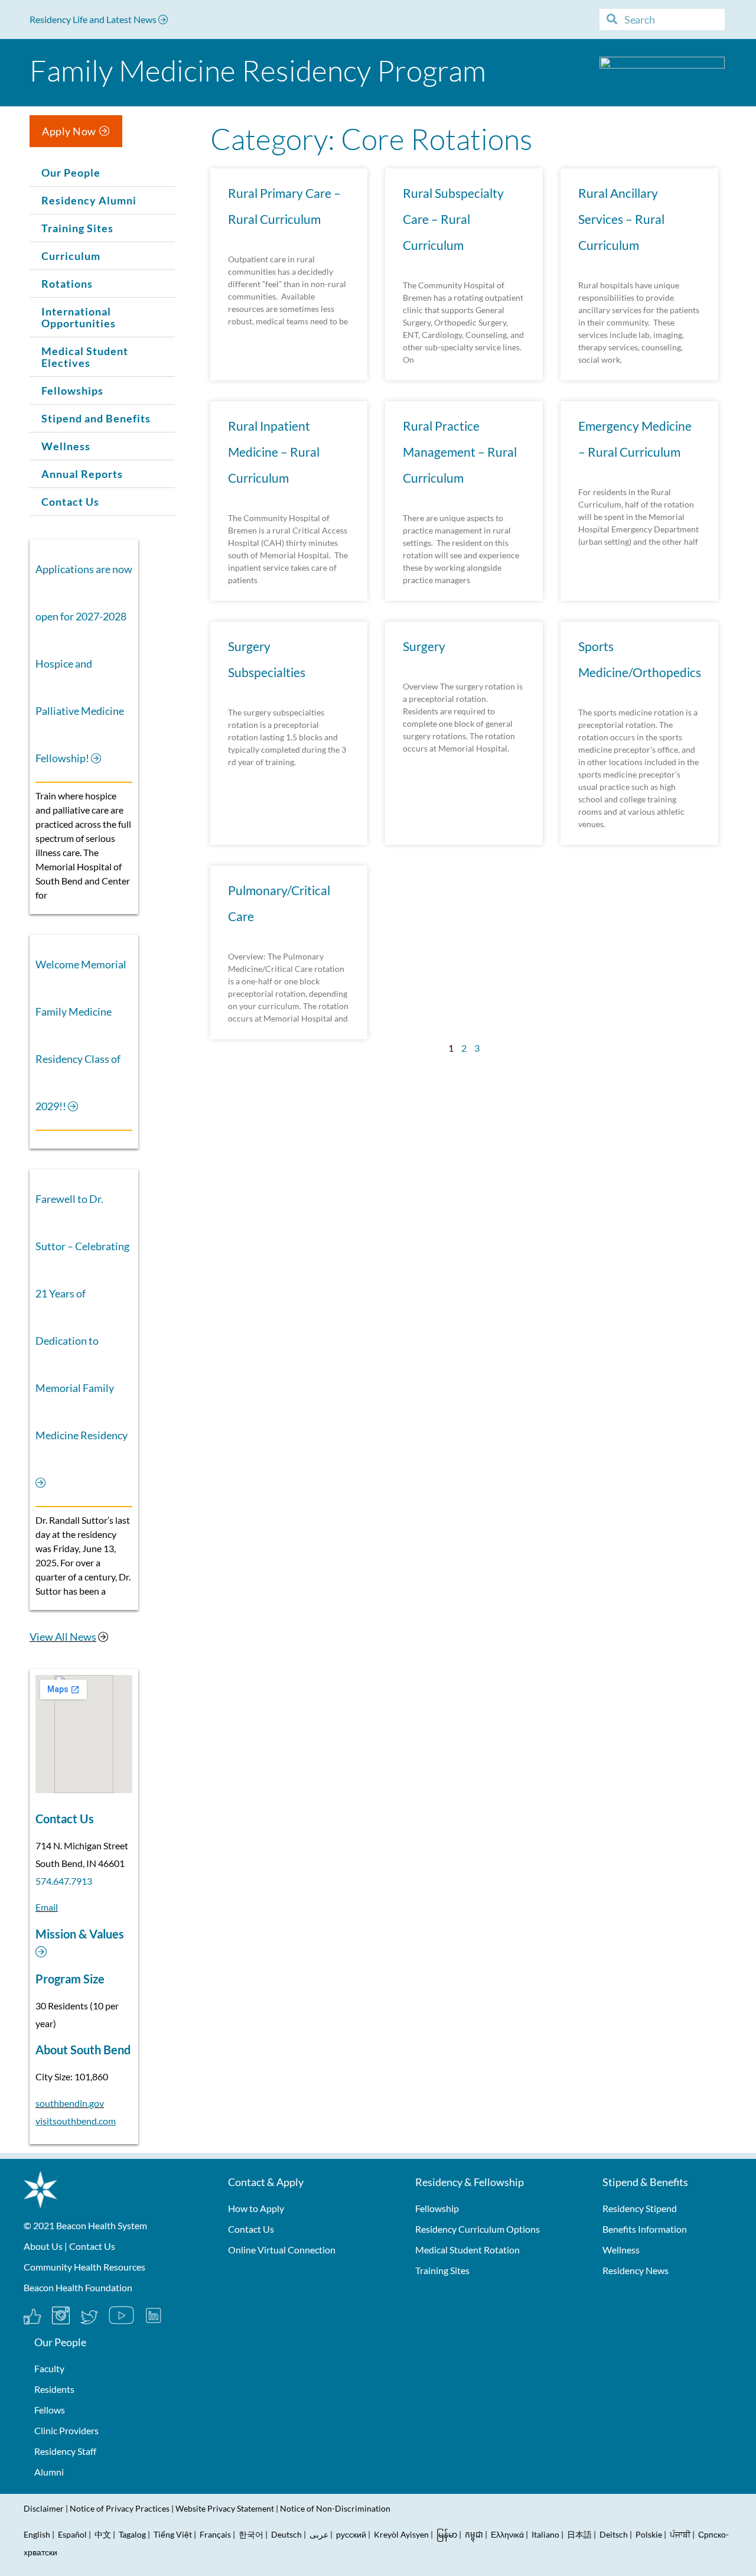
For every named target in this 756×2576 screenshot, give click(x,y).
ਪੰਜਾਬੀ (680, 2534)
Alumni (49, 2472)
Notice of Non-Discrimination (335, 2508)
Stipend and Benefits (96, 418)
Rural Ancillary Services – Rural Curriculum (621, 219)
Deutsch (286, 2534)
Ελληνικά (507, 2534)
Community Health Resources (84, 2267)
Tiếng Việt (174, 2534)
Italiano (545, 2534)
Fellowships (72, 391)
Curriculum (71, 256)
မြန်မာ (447, 2534)
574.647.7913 (64, 1881)
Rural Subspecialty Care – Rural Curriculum (453, 219)
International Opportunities (79, 317)
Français (215, 2534)
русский (351, 2534)
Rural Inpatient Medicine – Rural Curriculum (274, 452)
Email (47, 1907)
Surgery (424, 646)
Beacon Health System (102, 2225)
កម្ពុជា (474, 2534)
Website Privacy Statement (225, 2508)
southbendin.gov (70, 2103)
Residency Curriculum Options (478, 2229)
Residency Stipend (640, 2208)
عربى (319, 2534)
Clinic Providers (66, 2430)
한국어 (251, 2534)
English (37, 2534)
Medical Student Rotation (467, 2250)
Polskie (649, 2534)
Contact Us (70, 502)
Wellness (66, 446)
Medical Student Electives (85, 357)
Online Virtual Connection (282, 2250)
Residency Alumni (89, 200)
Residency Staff (65, 2451)
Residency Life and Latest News (94, 19)
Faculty (49, 2368)
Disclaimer (44, 2508)
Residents (54, 2389)
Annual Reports (82, 474)
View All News (63, 1637)
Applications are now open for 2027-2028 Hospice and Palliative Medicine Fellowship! (84, 663)
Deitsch (614, 2534)
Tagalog (132, 2534)
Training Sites (77, 228)
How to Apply (256, 2208)
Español (72, 2534)
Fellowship (437, 2208)
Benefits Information (645, 2229)
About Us (43, 2246)
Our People (71, 173)
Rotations (67, 284)
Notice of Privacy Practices (120, 2508)
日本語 (579, 2534)
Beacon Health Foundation (78, 2287)
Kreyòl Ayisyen (401, 2534)
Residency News (636, 2270)
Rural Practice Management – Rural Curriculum (460, 452)
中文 (103, 2534)
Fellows (50, 2410)
